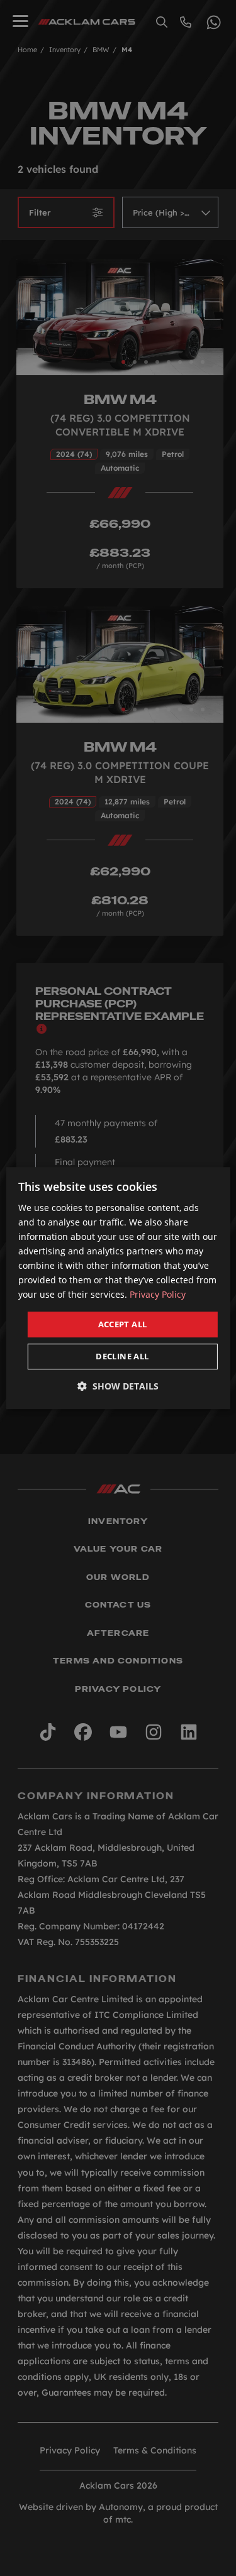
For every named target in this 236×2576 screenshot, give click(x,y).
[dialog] (118, 1288)
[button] (118, 1386)
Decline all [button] (122, 1356)
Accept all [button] (123, 1324)
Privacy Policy (158, 1295)
